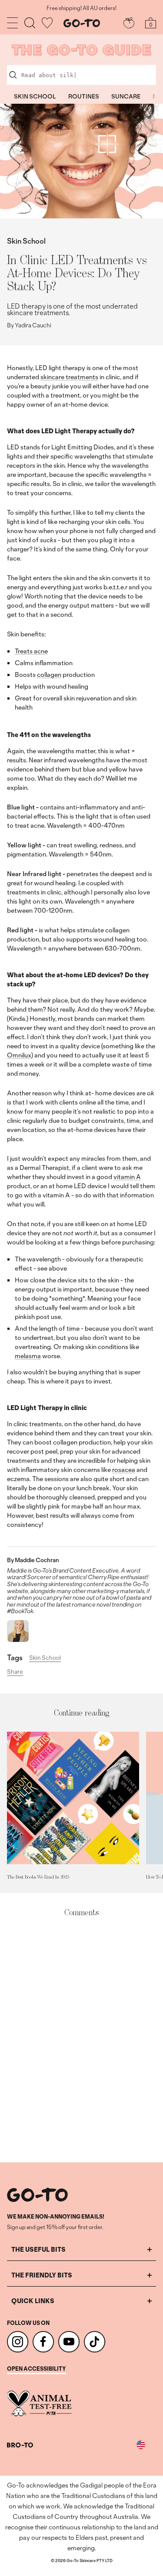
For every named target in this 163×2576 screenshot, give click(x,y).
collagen (49, 675)
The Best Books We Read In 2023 (38, 1877)
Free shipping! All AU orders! (81, 8)
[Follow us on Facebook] (43, 2342)
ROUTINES (84, 96)
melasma (28, 1356)
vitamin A (127, 1177)
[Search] (30, 23)
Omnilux (19, 1055)
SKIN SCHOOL (35, 96)
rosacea (124, 1470)
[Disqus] (81, 2040)
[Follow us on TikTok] (95, 2342)
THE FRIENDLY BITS (42, 2275)
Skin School (26, 241)
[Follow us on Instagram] (18, 2342)
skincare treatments (69, 377)
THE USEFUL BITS (38, 2249)
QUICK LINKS (33, 2301)
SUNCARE (126, 96)
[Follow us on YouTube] (69, 2342)
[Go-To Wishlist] (47, 23)
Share (15, 1672)
